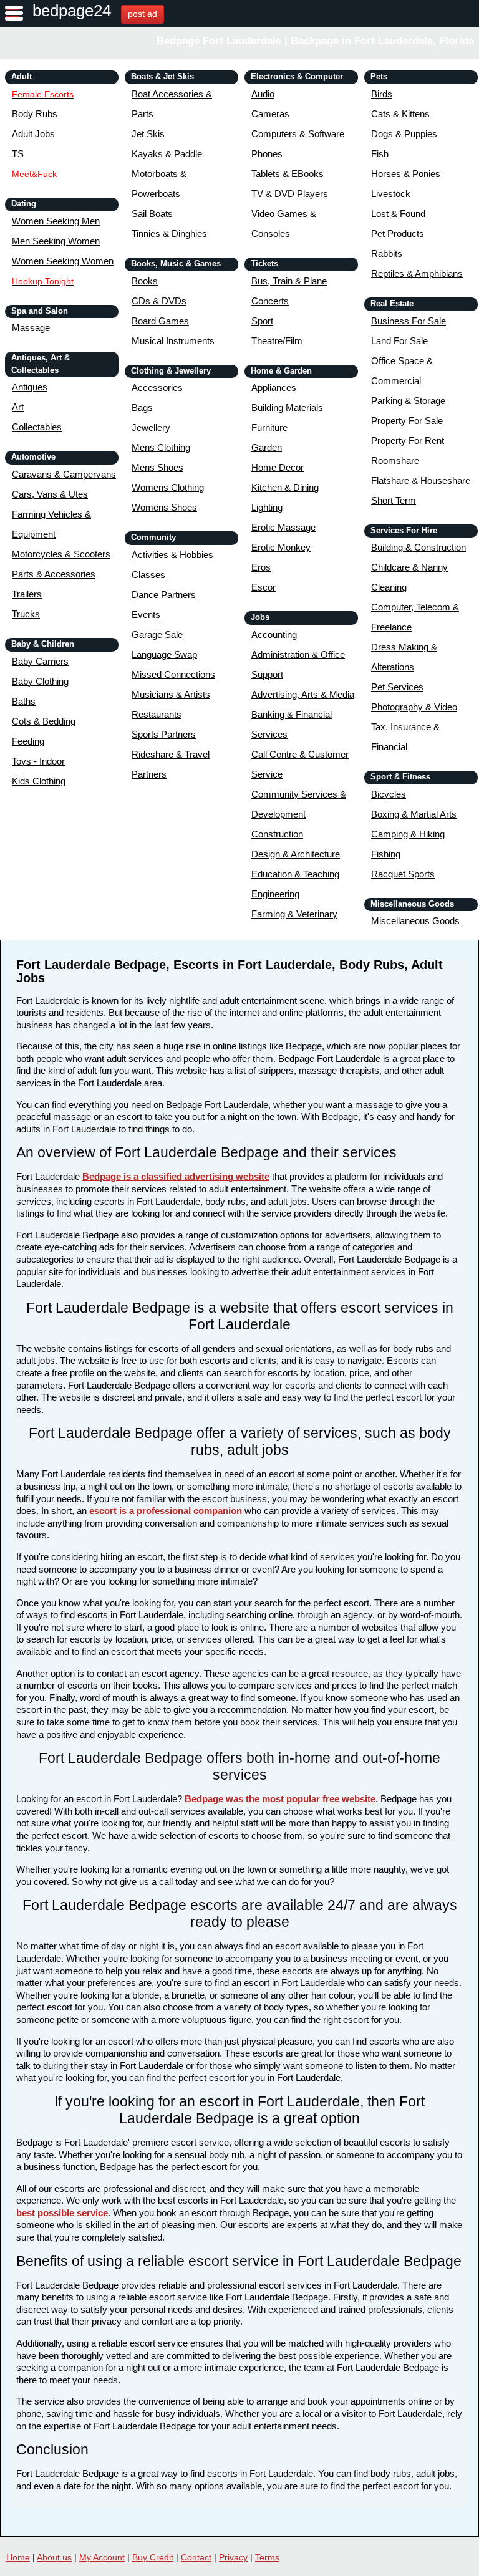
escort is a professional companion (166, 1511)
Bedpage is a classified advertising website (176, 1176)
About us (54, 2557)
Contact (196, 2557)
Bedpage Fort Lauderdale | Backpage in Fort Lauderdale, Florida (315, 41)
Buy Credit (153, 2557)
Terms (267, 2557)
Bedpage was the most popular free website (280, 1799)
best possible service (62, 2213)
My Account (102, 2557)
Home (18, 2557)
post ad (143, 14)
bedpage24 (72, 11)
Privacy (233, 2557)
